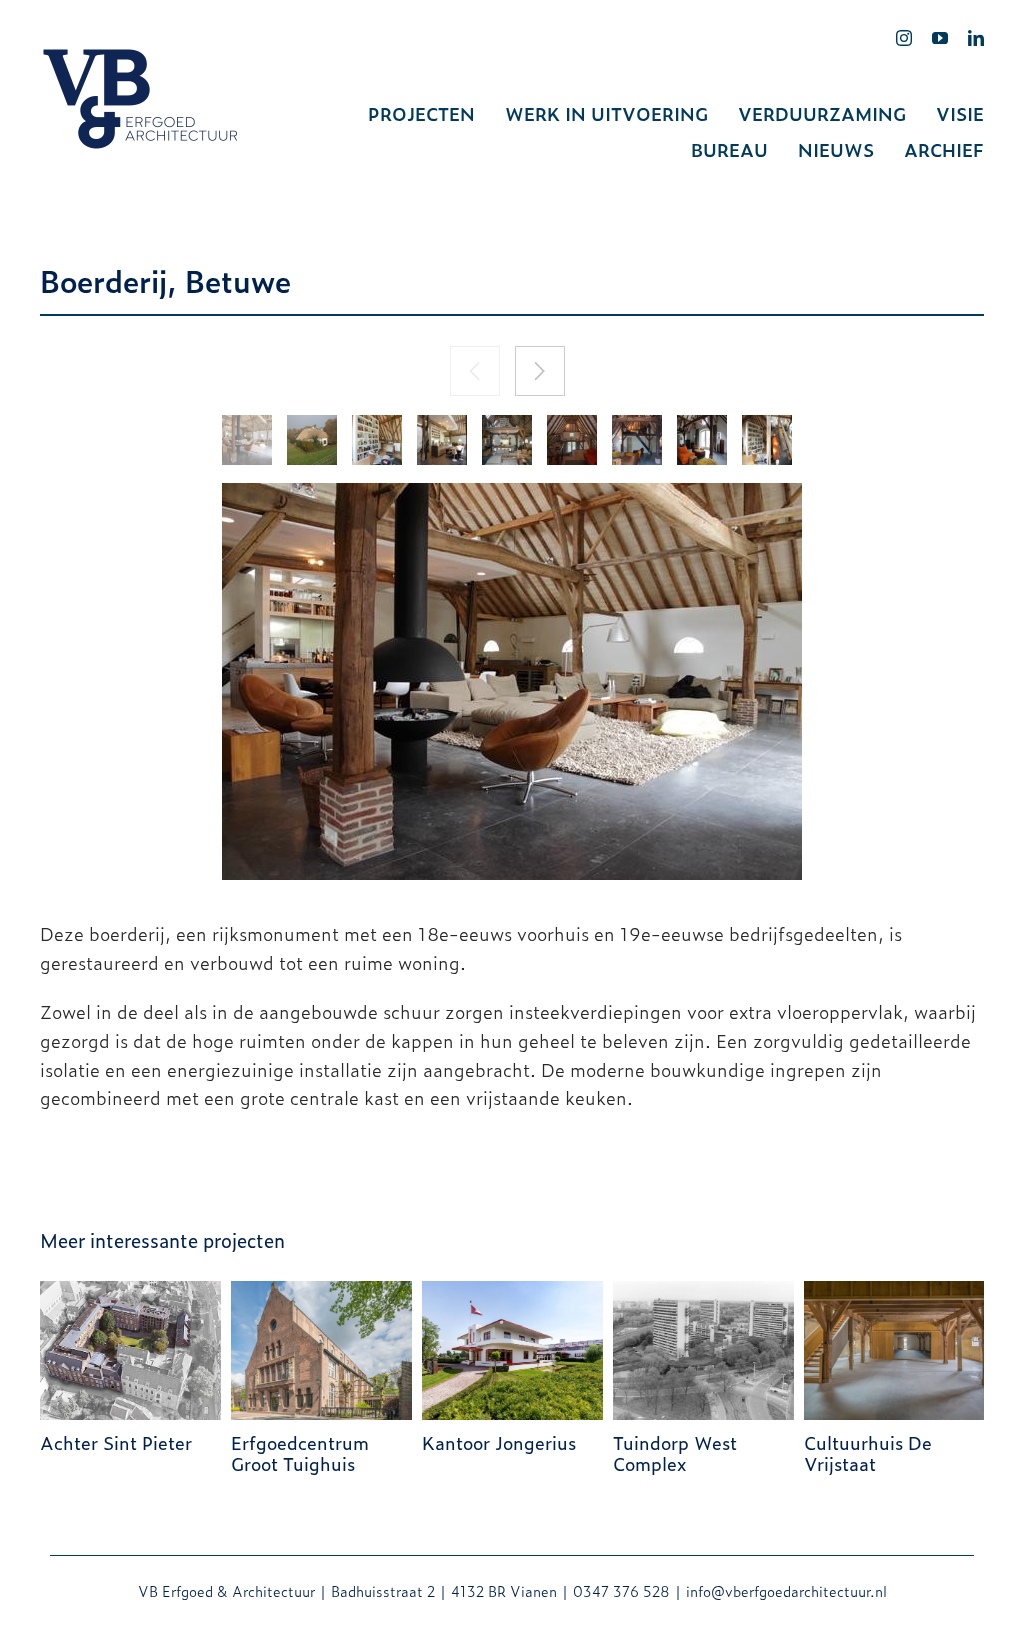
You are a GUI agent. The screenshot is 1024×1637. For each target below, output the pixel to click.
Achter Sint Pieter (116, 1442)
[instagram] (904, 38)
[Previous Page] (475, 371)
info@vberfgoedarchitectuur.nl (786, 1590)
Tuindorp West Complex (675, 1453)
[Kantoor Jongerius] (512, 1291)
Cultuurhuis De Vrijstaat (868, 1453)
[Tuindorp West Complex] (703, 1291)
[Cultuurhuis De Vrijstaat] (894, 1291)
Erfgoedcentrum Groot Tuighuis (300, 1453)
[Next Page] (540, 371)
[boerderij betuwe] (247, 440)
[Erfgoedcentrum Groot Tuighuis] (321, 1291)
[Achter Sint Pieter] (130, 1291)
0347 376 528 (621, 1590)
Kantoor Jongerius (499, 1442)
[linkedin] (976, 38)
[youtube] (940, 38)
